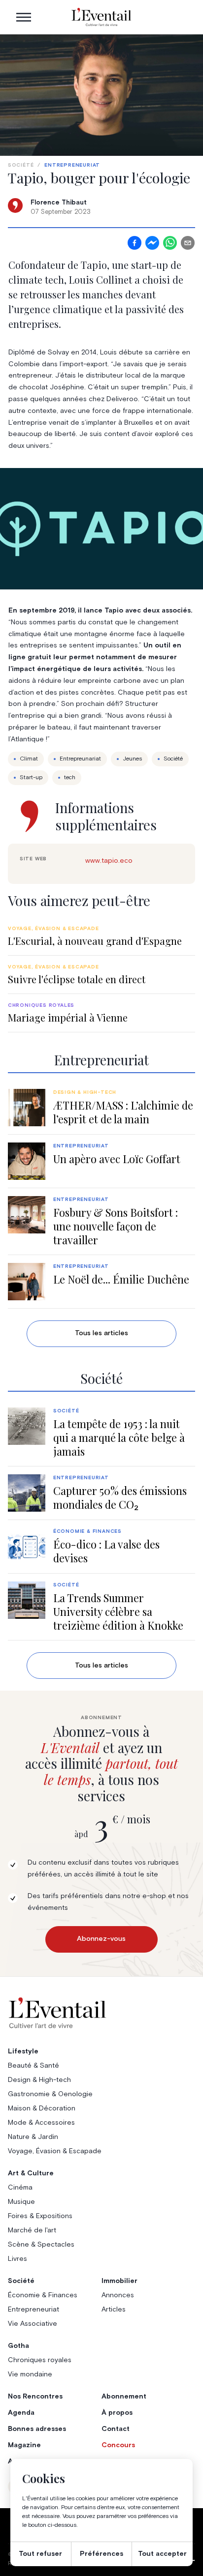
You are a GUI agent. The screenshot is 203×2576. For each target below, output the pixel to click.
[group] (101, 936)
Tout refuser (40, 2554)
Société (21, 165)
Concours (118, 2445)
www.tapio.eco (109, 861)
